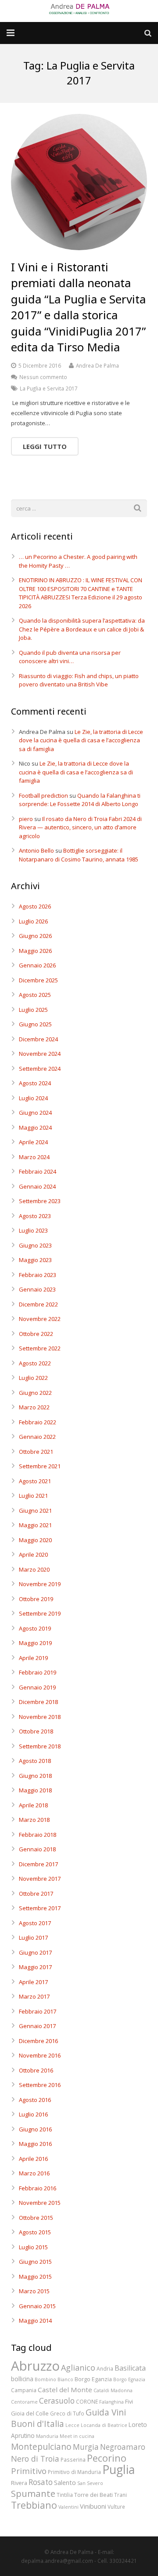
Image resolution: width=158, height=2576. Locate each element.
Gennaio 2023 (37, 1289)
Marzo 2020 (34, 1569)
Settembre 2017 (40, 1908)
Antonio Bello (36, 850)
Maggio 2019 (35, 1643)
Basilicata (130, 2368)
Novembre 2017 (40, 1879)
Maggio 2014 (35, 2321)
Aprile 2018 (33, 1805)
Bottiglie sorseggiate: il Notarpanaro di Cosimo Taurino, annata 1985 (79, 855)
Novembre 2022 (40, 1319)
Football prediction (43, 795)
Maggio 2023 (35, 1260)
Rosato (41, 2482)
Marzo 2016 (34, 2173)
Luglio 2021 (33, 1496)
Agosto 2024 (35, 1083)
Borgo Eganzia (93, 2379)
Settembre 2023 (40, 1201)
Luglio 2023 (33, 1230)
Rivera (19, 2483)
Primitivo (29, 2471)
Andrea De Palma (97, 365)
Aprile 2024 (33, 1142)
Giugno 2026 (35, 936)
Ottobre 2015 (36, 2218)
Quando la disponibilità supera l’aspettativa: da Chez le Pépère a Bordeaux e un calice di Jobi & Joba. (82, 629)
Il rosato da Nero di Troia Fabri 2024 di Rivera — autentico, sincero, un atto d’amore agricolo (80, 827)
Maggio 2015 (35, 2277)
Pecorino (107, 2458)
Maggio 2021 (35, 1525)
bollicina (22, 2379)
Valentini (68, 2507)
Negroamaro (123, 2447)
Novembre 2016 (40, 2055)
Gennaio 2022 (37, 1437)
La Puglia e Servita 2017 (49, 388)
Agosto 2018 (35, 1761)
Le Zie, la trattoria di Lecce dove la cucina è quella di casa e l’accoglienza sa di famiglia (81, 740)
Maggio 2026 (35, 951)
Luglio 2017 (33, 1937)
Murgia (86, 2447)
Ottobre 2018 (36, 1731)
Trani (120, 2495)
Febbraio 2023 (38, 1275)
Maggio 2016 (35, 2144)
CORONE (87, 2401)
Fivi (129, 2401)
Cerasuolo (57, 2401)
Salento (65, 2482)
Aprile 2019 (33, 1658)
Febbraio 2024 (38, 1171)
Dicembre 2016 (38, 2041)
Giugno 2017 (35, 1952)
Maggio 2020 (35, 1540)
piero (26, 819)
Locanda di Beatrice (104, 2425)
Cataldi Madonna (113, 2390)
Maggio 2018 (35, 1790)
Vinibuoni (93, 2506)
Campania (24, 2390)
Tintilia (65, 2495)
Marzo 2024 (34, 1157)
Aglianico (78, 2368)
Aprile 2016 (33, 2159)
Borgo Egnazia (129, 2379)
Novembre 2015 (40, 2203)
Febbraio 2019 (38, 1672)
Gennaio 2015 (37, 2306)
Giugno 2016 (35, 2129)
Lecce (72, 2425)
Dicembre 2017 (38, 1864)
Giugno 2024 (35, 1113)
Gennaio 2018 (37, 1849)
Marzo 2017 (34, 1996)
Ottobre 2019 (36, 1599)
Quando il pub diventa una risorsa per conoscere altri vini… (70, 657)
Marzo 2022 (34, 1407)
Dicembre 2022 (38, 1304)
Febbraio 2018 (38, 1835)
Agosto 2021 (35, 1481)
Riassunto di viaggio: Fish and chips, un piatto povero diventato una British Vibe (79, 680)
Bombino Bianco (54, 2379)
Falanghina (111, 2402)
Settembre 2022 (40, 1348)
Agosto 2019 (35, 1628)
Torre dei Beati (93, 2495)
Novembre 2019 (40, 1584)
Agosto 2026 (35, 906)
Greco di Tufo (67, 2413)
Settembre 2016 (40, 2085)
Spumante (33, 2493)
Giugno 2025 (35, 1024)
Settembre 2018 (40, 1746)
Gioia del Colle (30, 2413)
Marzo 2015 (34, 2291)
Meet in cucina (77, 2436)
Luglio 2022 (33, 1378)
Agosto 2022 (35, 1363)
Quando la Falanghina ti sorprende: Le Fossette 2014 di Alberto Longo (80, 800)
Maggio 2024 (35, 1127)
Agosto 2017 (35, 1923)
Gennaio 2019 (37, 1687)
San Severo (90, 2483)
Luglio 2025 (33, 1010)
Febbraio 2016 (38, 2188)
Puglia (118, 2470)
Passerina (73, 2459)
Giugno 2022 (35, 1393)
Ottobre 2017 (36, 1894)
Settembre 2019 (40, 1613)
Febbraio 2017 (38, 2011)
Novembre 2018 (40, 1717)
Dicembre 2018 (38, 1702)
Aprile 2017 (33, 1982)
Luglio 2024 (33, 1098)
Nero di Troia (35, 2459)
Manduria (47, 2436)
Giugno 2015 (35, 2262)
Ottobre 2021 (36, 1452)
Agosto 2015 (35, 2232)
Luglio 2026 (33, 921)
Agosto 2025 (35, 995)
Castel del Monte (65, 2390)
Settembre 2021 (40, 1466)
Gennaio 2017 (37, 2026)
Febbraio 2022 (38, 1422)
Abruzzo (35, 2366)
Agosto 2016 (35, 2100)
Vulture (116, 2507)
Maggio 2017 (35, 1967)
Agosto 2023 (35, 1216)
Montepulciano (41, 2446)
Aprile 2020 (33, 1554)
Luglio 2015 (33, 2247)
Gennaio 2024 (37, 1186)
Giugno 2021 (35, 1511)
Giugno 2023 (35, 1245)
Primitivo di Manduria (74, 2472)
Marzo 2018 (34, 1820)
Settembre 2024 (40, 1069)
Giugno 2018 (35, 1776)
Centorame (24, 2402)
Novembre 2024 (40, 1054)
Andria (105, 2368)
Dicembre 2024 (38, 1039)
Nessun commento (43, 377)
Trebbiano (34, 2505)
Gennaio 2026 (37, 965)
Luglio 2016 (33, 2114)
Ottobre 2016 (36, 2070)
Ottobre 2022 (36, 1334)
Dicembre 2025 (38, 980)
